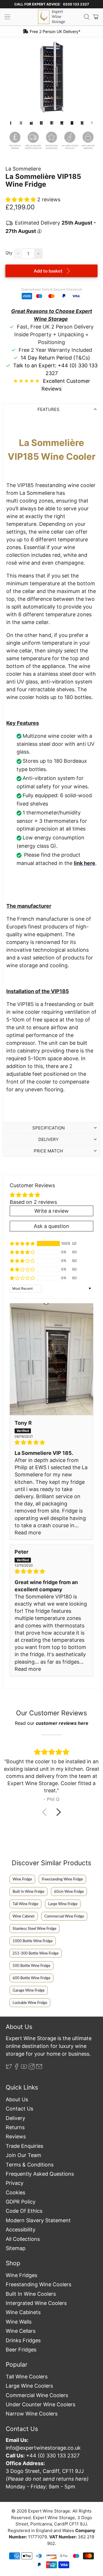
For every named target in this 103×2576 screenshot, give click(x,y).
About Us (17, 2099)
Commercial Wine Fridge (64, 1916)
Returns (15, 2127)
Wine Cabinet (24, 1916)
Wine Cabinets (23, 2312)
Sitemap (16, 2248)
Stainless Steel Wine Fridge (34, 1928)
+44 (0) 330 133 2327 (53, 2456)
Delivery (15, 2118)
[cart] (96, 17)
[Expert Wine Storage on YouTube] (24, 2068)
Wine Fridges (21, 2275)
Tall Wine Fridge (25, 1904)
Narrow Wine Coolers (32, 2414)
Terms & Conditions (30, 2165)
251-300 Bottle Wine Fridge (36, 1953)
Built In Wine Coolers (31, 2294)
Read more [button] (28, 1533)
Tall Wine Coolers (27, 2377)
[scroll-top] (51, 2549)
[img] (51, 1442)
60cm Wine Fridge (69, 1891)
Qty (9, 253)
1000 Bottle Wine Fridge (33, 1941)
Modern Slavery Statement (38, 2220)
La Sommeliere (23, 169)
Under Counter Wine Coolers (40, 2404)
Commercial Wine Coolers (37, 2395)
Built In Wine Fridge (28, 1891)
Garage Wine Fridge (29, 1990)
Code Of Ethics (24, 2211)
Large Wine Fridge (63, 1904)
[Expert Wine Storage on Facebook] (17, 2068)
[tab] (51, 409)
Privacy (15, 2183)
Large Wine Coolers (29, 2386)
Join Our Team (23, 2155)
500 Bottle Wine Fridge (31, 1965)
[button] (21, 199)
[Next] (88, 77)
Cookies (15, 2192)
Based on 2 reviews (33, 1202)
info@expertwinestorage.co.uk (43, 2448)
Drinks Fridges (23, 2340)
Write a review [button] (51, 1211)
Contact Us (19, 2109)
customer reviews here (62, 1723)
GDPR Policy (21, 2202)
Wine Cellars (21, 2331)
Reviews (16, 2136)
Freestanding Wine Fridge (62, 1879)
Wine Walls (19, 2322)
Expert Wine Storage (49, 2511)
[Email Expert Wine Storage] (39, 2068)
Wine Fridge (22, 1879)
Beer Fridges (21, 2350)
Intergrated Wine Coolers (36, 2303)
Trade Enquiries (24, 2146)
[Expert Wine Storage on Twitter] (9, 2068)
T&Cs (82, 358)
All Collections (23, 2239)
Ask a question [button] (51, 1226)
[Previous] (15, 77)
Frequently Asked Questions (40, 2174)
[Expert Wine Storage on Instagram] (32, 2068)
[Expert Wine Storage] (51, 17)
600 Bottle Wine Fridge (31, 1978)
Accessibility (21, 2230)
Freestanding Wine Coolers (38, 2284)
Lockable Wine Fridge (30, 2003)
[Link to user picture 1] (51, 1359)
